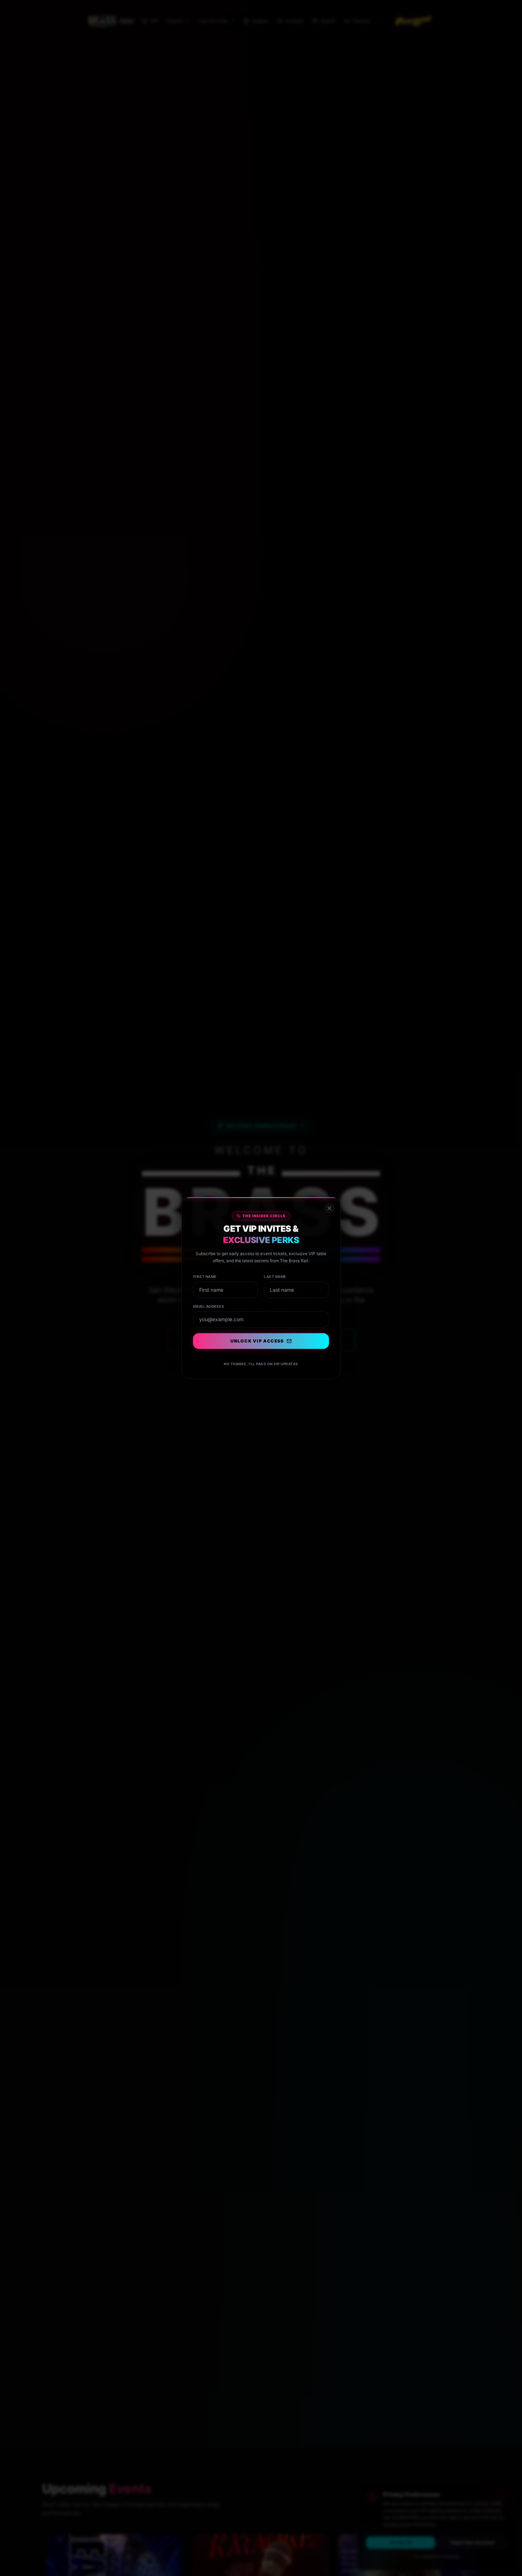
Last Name (275, 1277)
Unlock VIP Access (257, 1341)
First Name (205, 1277)
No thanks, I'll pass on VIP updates (261, 1364)
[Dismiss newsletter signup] (329, 1209)
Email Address (209, 1306)
